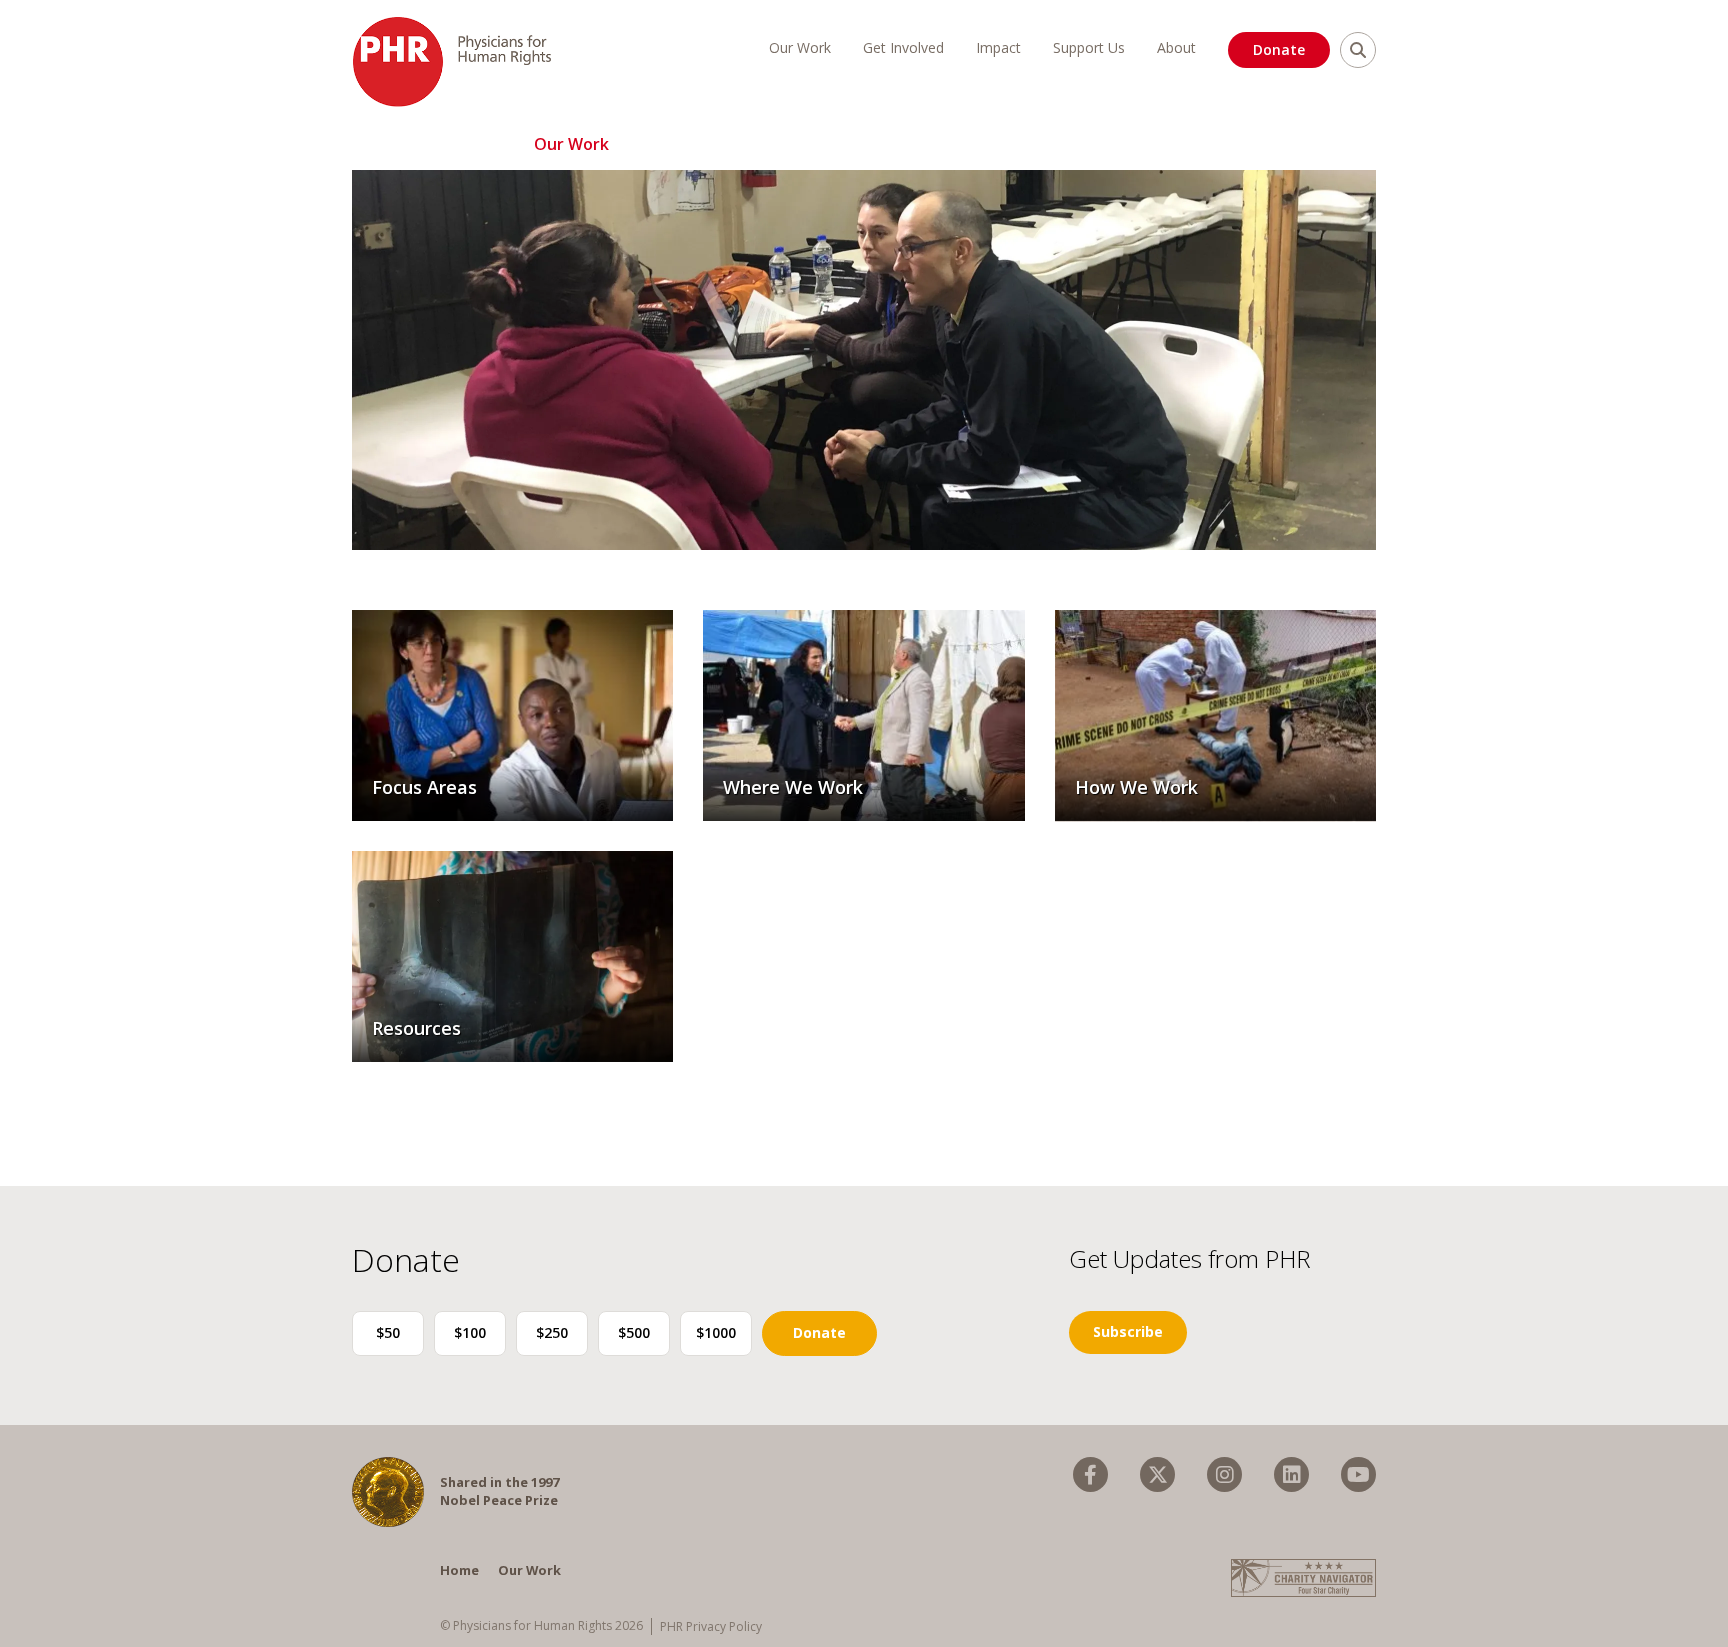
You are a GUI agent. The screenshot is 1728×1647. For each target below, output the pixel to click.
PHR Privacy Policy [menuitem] (711, 1626)
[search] (1358, 50)
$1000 (716, 1332)
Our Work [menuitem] (800, 47)
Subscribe (1128, 1331)
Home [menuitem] (459, 1570)
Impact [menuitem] (998, 47)
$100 (470, 1332)
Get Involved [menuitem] (903, 47)
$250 (552, 1332)
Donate (1279, 49)
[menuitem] (1090, 1474)
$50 (388, 1332)
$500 (634, 1332)
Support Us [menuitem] (1089, 47)
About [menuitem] (1176, 47)
